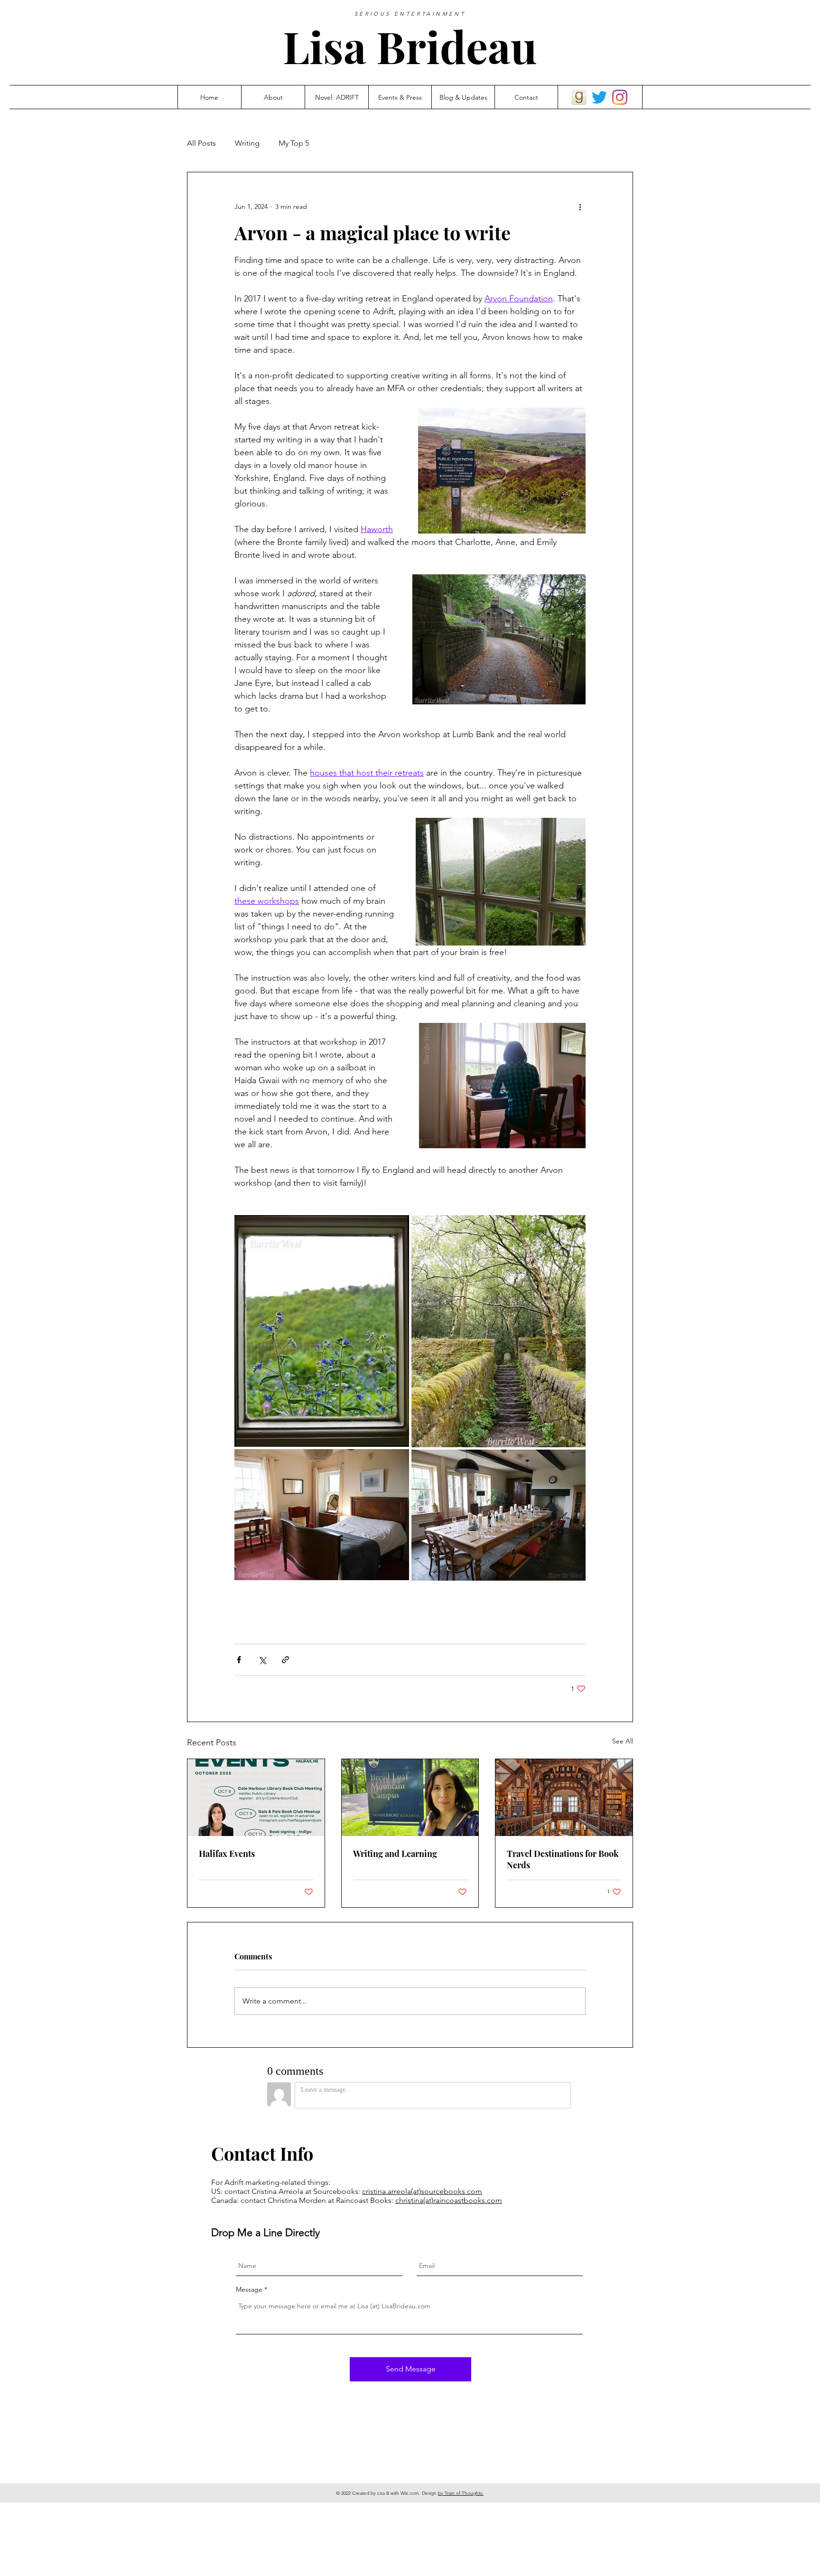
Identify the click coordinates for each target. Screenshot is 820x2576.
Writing (247, 143)
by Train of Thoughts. (461, 2493)
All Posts (201, 143)
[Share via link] (285, 1660)
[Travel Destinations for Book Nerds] (564, 1798)
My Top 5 (294, 143)
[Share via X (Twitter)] (262, 1660)
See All (623, 1741)
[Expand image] (322, 1331)
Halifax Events (227, 1854)
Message (249, 2289)
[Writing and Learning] (410, 1798)
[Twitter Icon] (599, 97)
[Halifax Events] (256, 1798)
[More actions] (580, 206)
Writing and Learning (395, 1854)
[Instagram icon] (620, 97)
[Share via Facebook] (239, 1660)
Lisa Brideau (410, 46)
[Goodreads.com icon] (579, 97)
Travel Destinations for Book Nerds (563, 1859)
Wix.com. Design (419, 2493)
